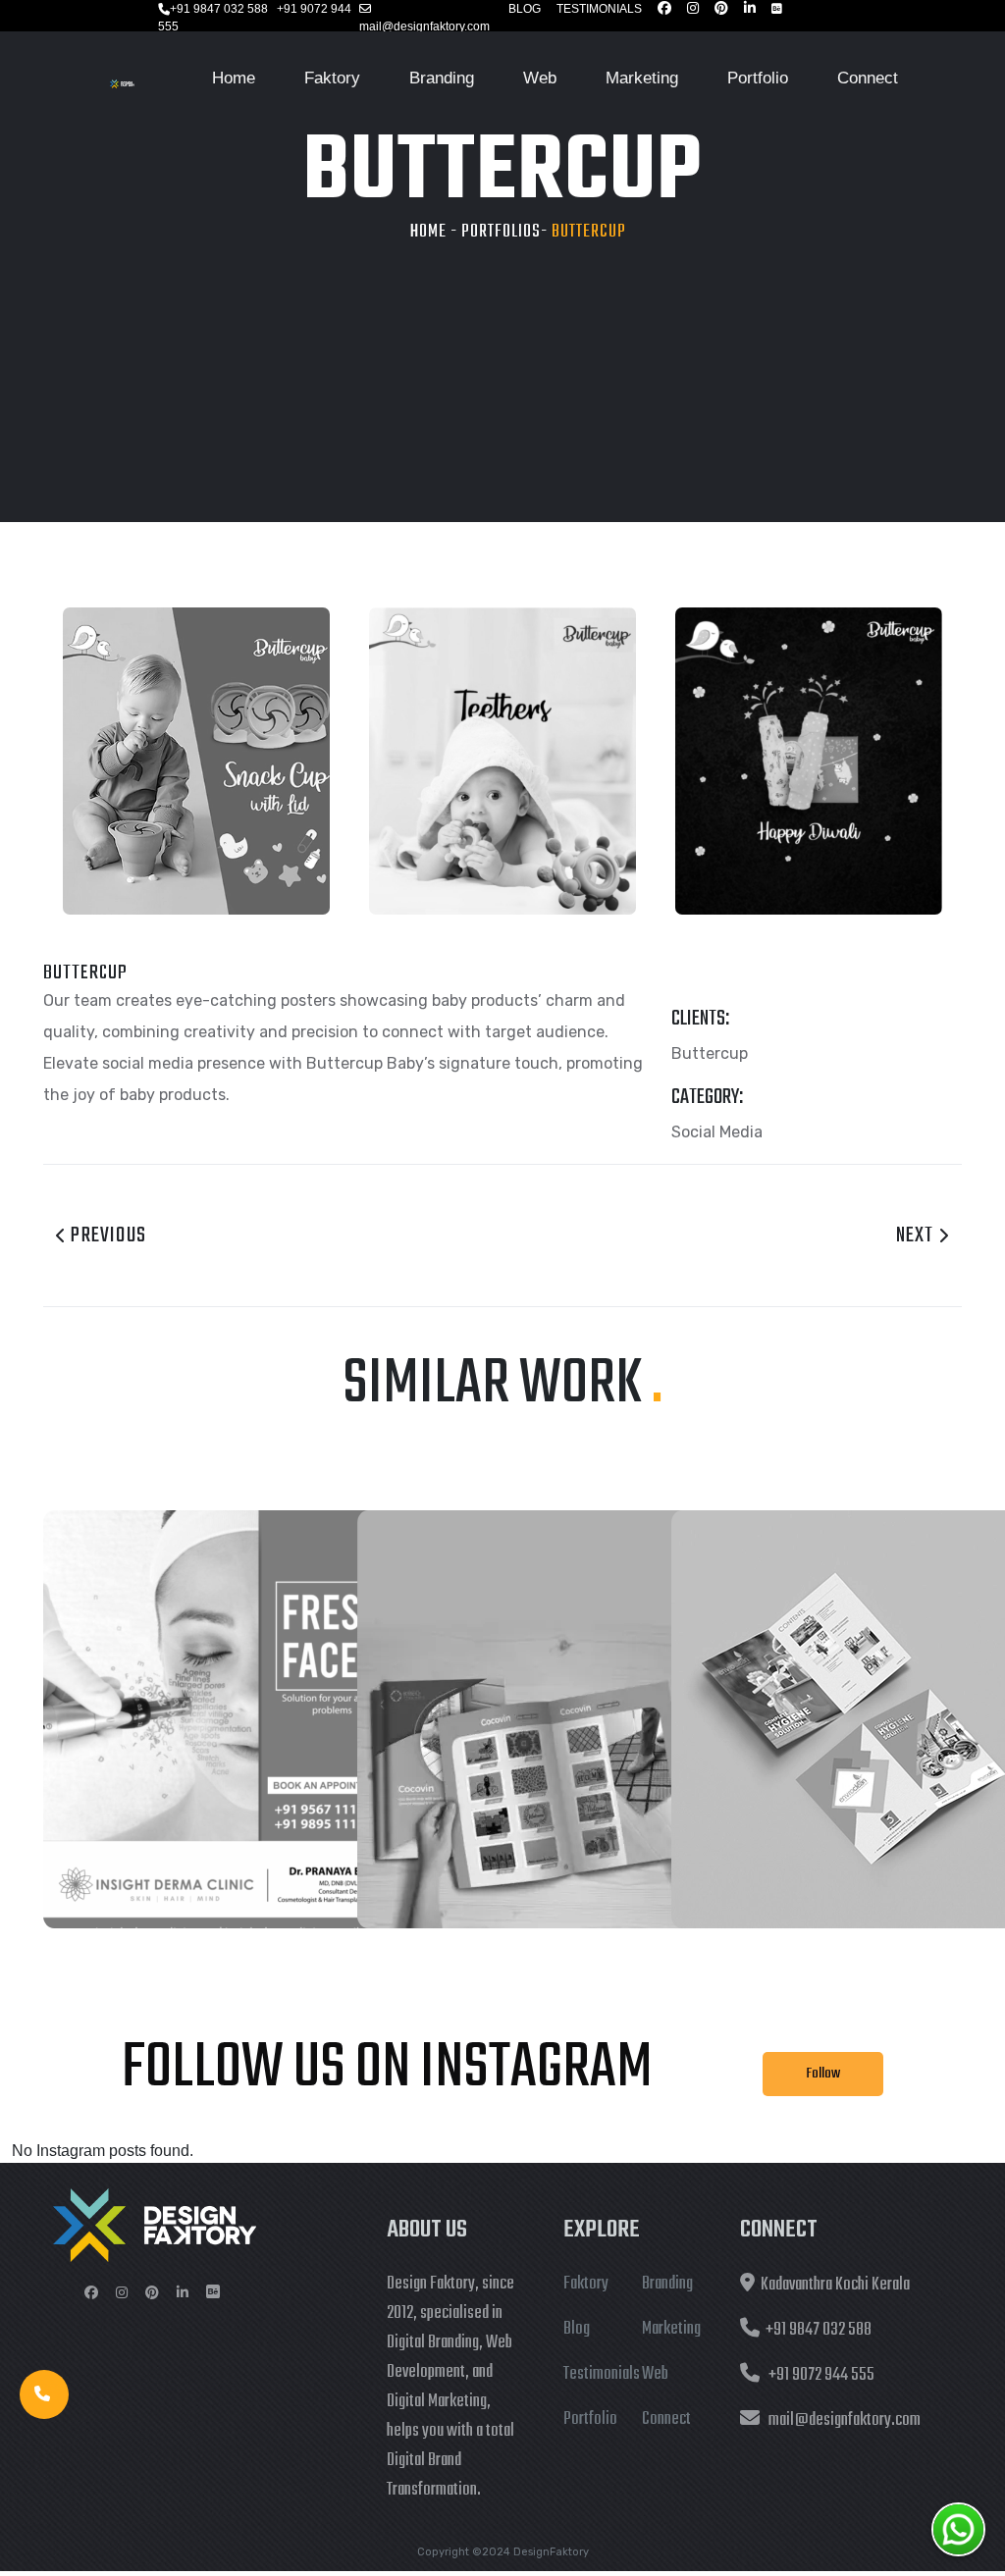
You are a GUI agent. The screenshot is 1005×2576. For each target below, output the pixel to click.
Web (540, 78)
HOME (428, 232)
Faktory (332, 78)
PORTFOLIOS (501, 232)
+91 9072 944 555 (821, 2375)
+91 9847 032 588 (219, 9)
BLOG (525, 9)
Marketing (642, 78)
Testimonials (602, 2374)
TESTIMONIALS (599, 9)
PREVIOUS (106, 1235)
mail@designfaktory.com (424, 26)
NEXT (917, 1235)
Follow (823, 2074)
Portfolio (758, 78)
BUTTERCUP (589, 232)
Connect (868, 78)
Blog (577, 2329)
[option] (196, 761)
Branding (442, 78)
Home (234, 78)
